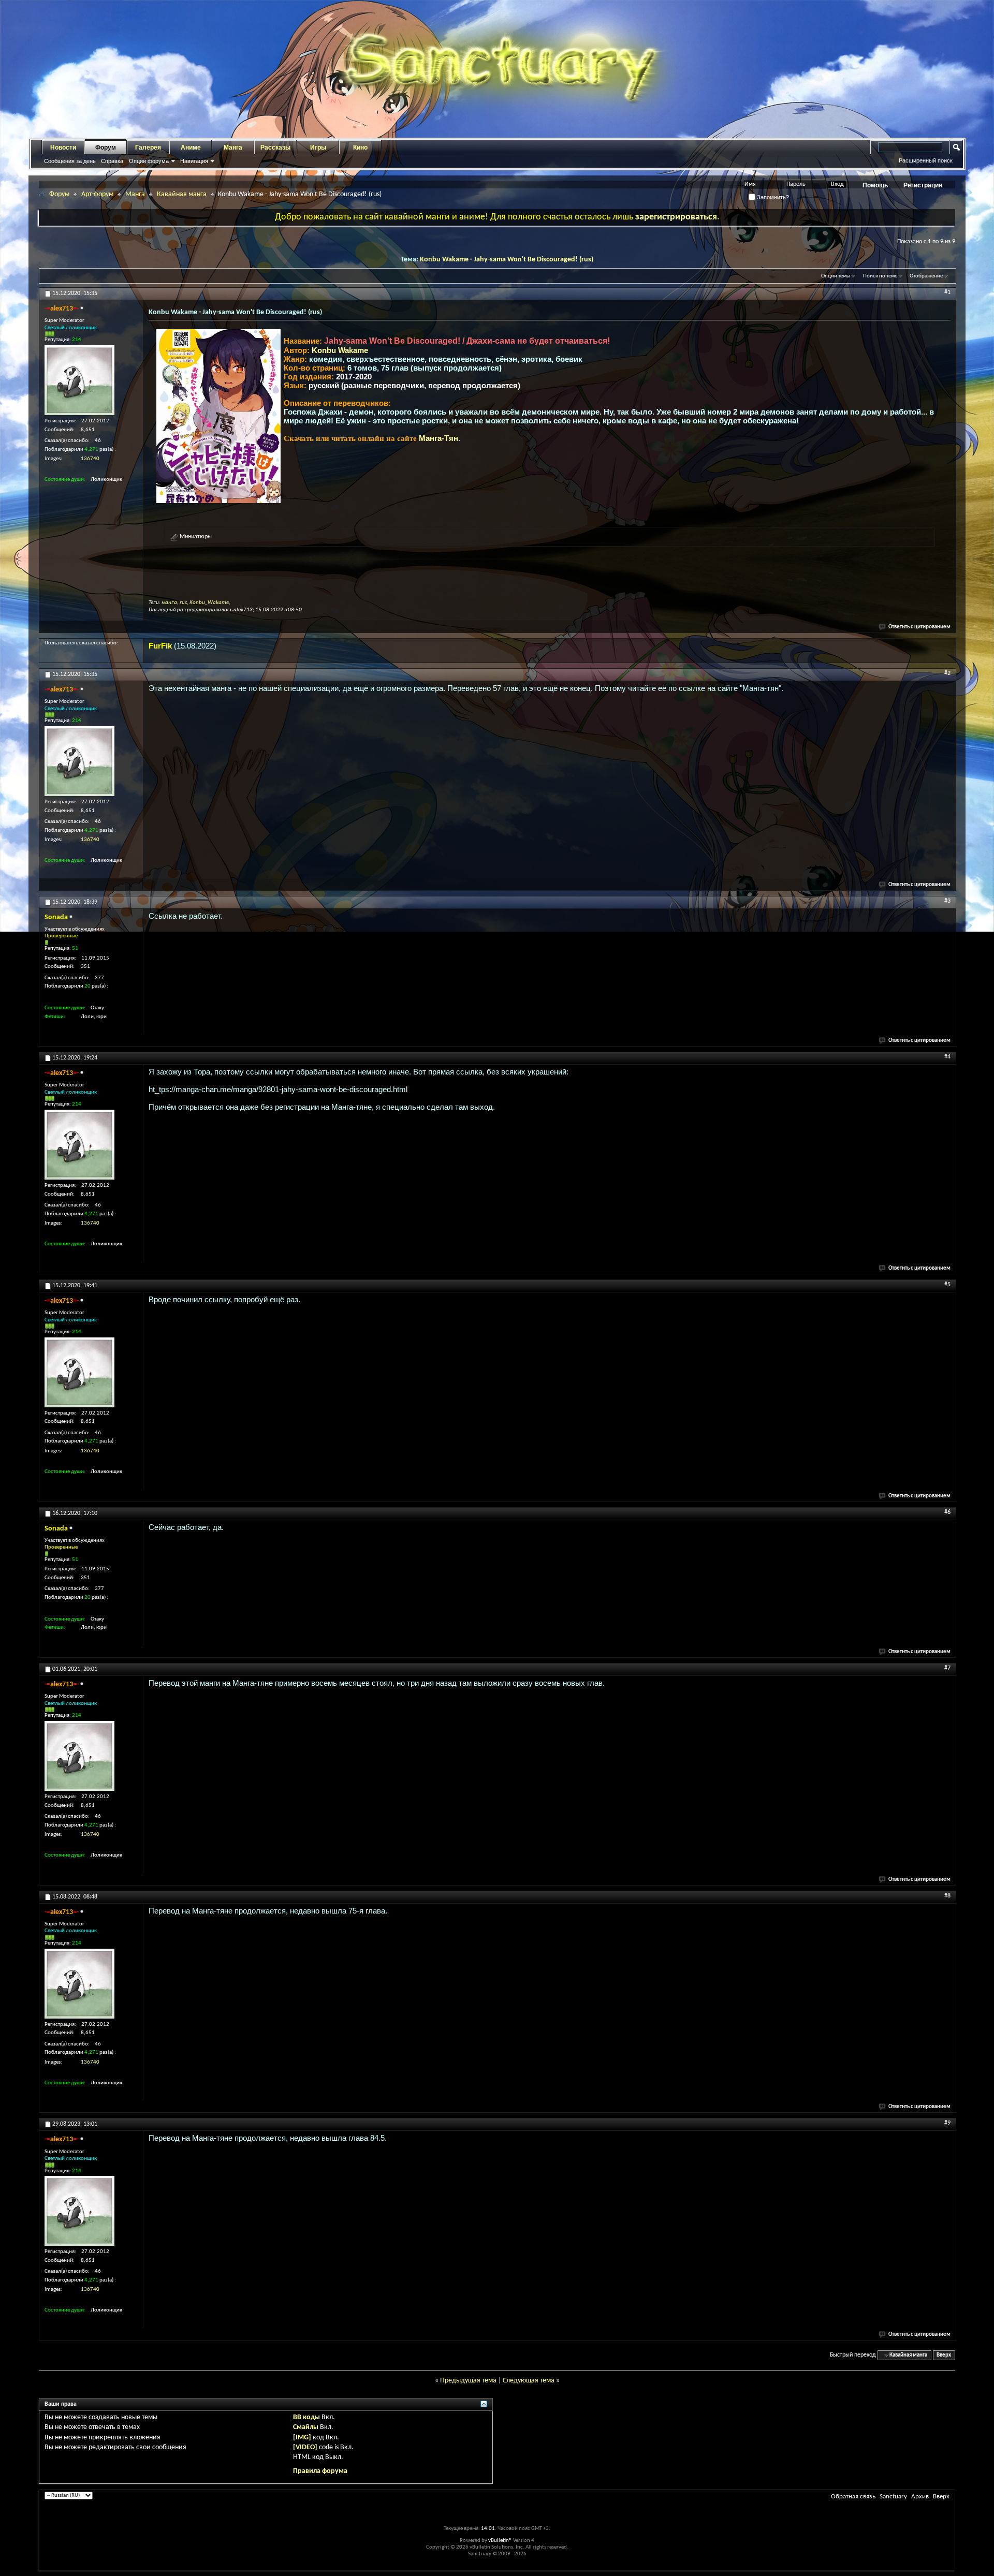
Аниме (191, 148)
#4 (947, 1057)
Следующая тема (529, 2381)
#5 (947, 1285)
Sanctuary (893, 2497)
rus (183, 603)
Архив (920, 2497)
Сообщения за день (70, 161)
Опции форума (149, 161)
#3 (947, 901)
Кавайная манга (182, 194)
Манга (233, 148)
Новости (63, 148)
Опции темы (836, 276)
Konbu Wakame (340, 350)
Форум (106, 148)
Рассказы (275, 148)
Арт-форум (97, 194)
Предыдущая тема (468, 2381)
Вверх (944, 2355)
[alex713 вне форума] (79, 380)
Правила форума (320, 2471)
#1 (947, 292)
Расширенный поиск (926, 160)
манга (169, 603)
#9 (947, 2123)
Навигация (194, 161)
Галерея (148, 148)
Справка (112, 161)
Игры (318, 148)
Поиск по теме (880, 276)
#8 (947, 1896)
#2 (947, 673)
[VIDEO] (305, 2447)
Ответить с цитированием (919, 627)
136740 (90, 459)
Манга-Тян (438, 438)
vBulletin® (500, 2541)
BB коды (306, 2417)
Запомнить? (772, 197)
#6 (947, 1512)
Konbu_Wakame (209, 603)
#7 (947, 1668)
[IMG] (302, 2438)
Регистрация (923, 185)
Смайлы (306, 2427)
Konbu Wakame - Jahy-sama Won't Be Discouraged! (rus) (507, 260)
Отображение (926, 276)
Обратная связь (853, 2497)
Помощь (875, 185)
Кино (360, 148)
